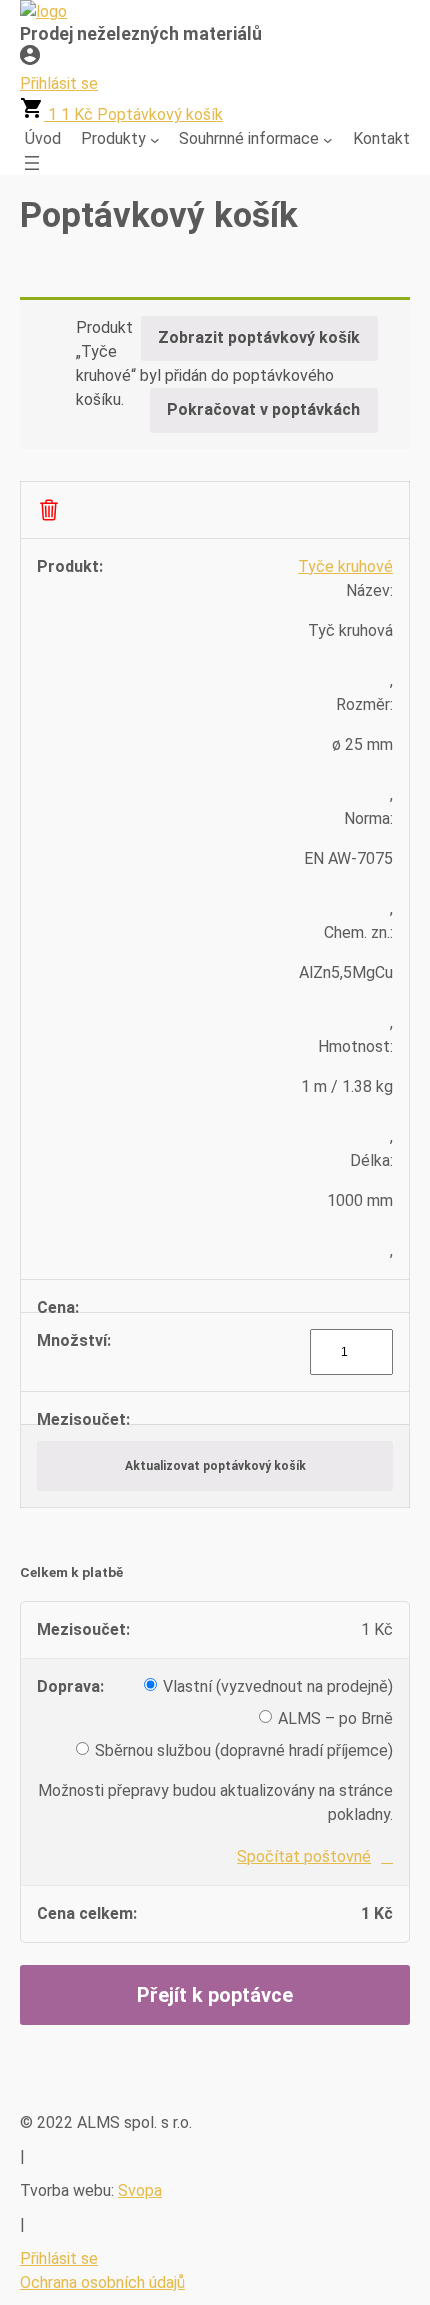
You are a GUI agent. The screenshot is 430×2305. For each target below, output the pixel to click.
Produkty (113, 138)
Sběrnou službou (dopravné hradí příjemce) (244, 1750)
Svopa (140, 2190)
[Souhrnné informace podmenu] (328, 139)
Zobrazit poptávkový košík (259, 337)
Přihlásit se (59, 2258)
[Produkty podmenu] (155, 139)
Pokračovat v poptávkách (263, 409)
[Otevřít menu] (32, 163)
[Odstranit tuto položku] (49, 510)
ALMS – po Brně (335, 1718)
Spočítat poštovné (304, 1856)
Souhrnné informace (249, 138)
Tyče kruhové (345, 566)
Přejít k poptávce (215, 1995)
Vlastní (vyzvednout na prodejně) (278, 1686)
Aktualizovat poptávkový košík (215, 1466)
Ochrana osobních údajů (102, 2282)
